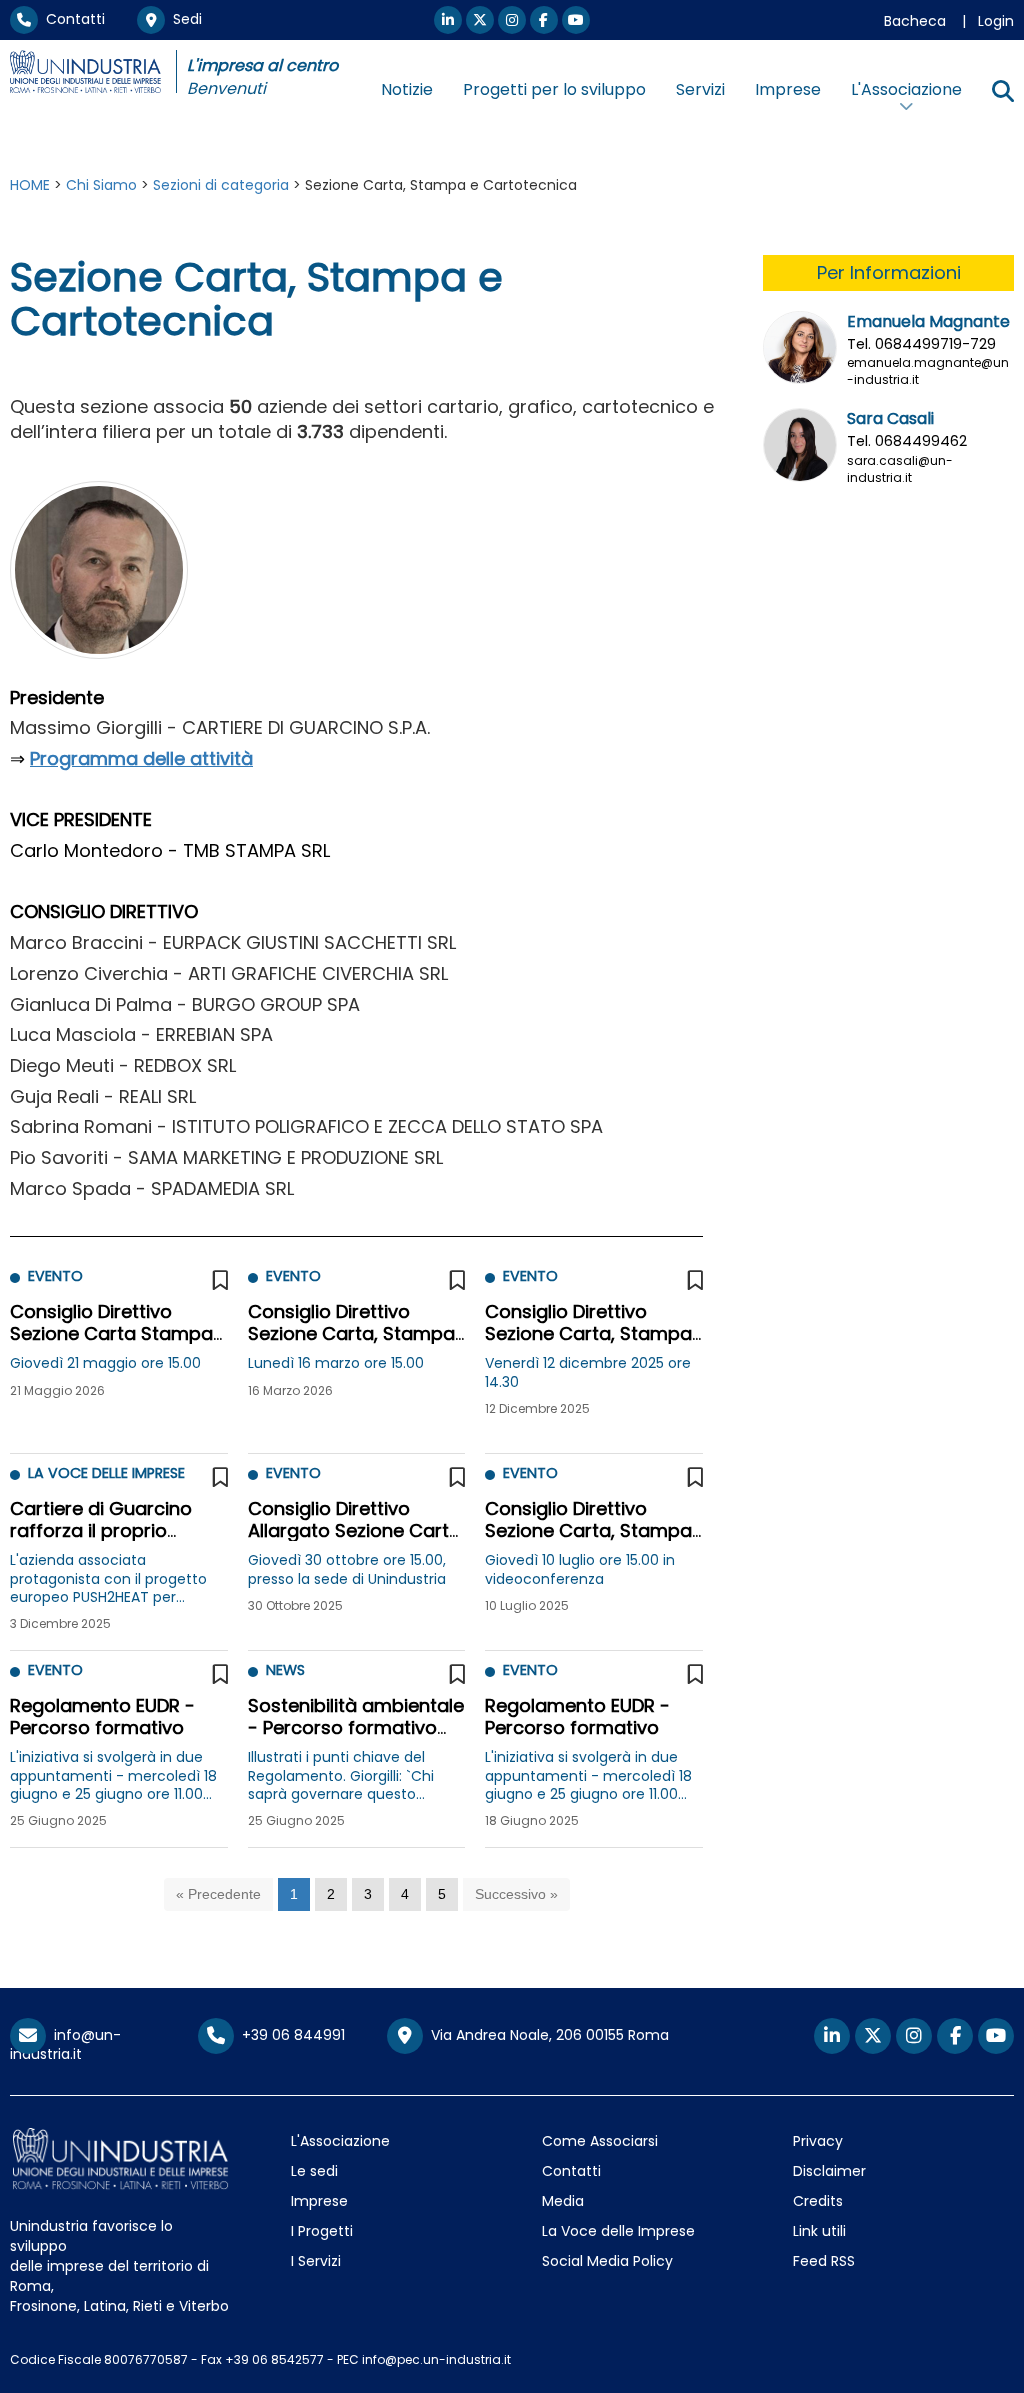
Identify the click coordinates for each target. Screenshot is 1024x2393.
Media (563, 2201)
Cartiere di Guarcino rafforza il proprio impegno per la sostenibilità (101, 1541)
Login (996, 21)
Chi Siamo (101, 185)
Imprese (788, 89)
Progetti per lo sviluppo (554, 89)
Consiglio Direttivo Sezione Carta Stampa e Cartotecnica (111, 1333)
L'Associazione (340, 2141)
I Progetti (322, 2231)
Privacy (818, 2141)
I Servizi (316, 2261)
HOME (30, 185)
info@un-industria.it (65, 2044)
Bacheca (915, 21)
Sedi (183, 19)
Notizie (407, 89)
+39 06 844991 (289, 2035)
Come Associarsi (600, 2141)
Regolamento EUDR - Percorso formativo (102, 1716)
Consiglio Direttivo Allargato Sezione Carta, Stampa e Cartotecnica (356, 1530)
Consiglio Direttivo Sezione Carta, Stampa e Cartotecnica (351, 1333)
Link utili (819, 2231)
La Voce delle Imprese (618, 2231)
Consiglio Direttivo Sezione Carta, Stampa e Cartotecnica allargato (588, 1541)
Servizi (700, 89)
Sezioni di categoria (221, 185)
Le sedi (314, 2171)
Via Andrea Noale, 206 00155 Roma (546, 2035)
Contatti (71, 19)
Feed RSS (824, 2261)
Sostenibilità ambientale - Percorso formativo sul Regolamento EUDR (356, 1727)
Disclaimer (829, 2171)
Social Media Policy (607, 2261)
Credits (818, 2201)
